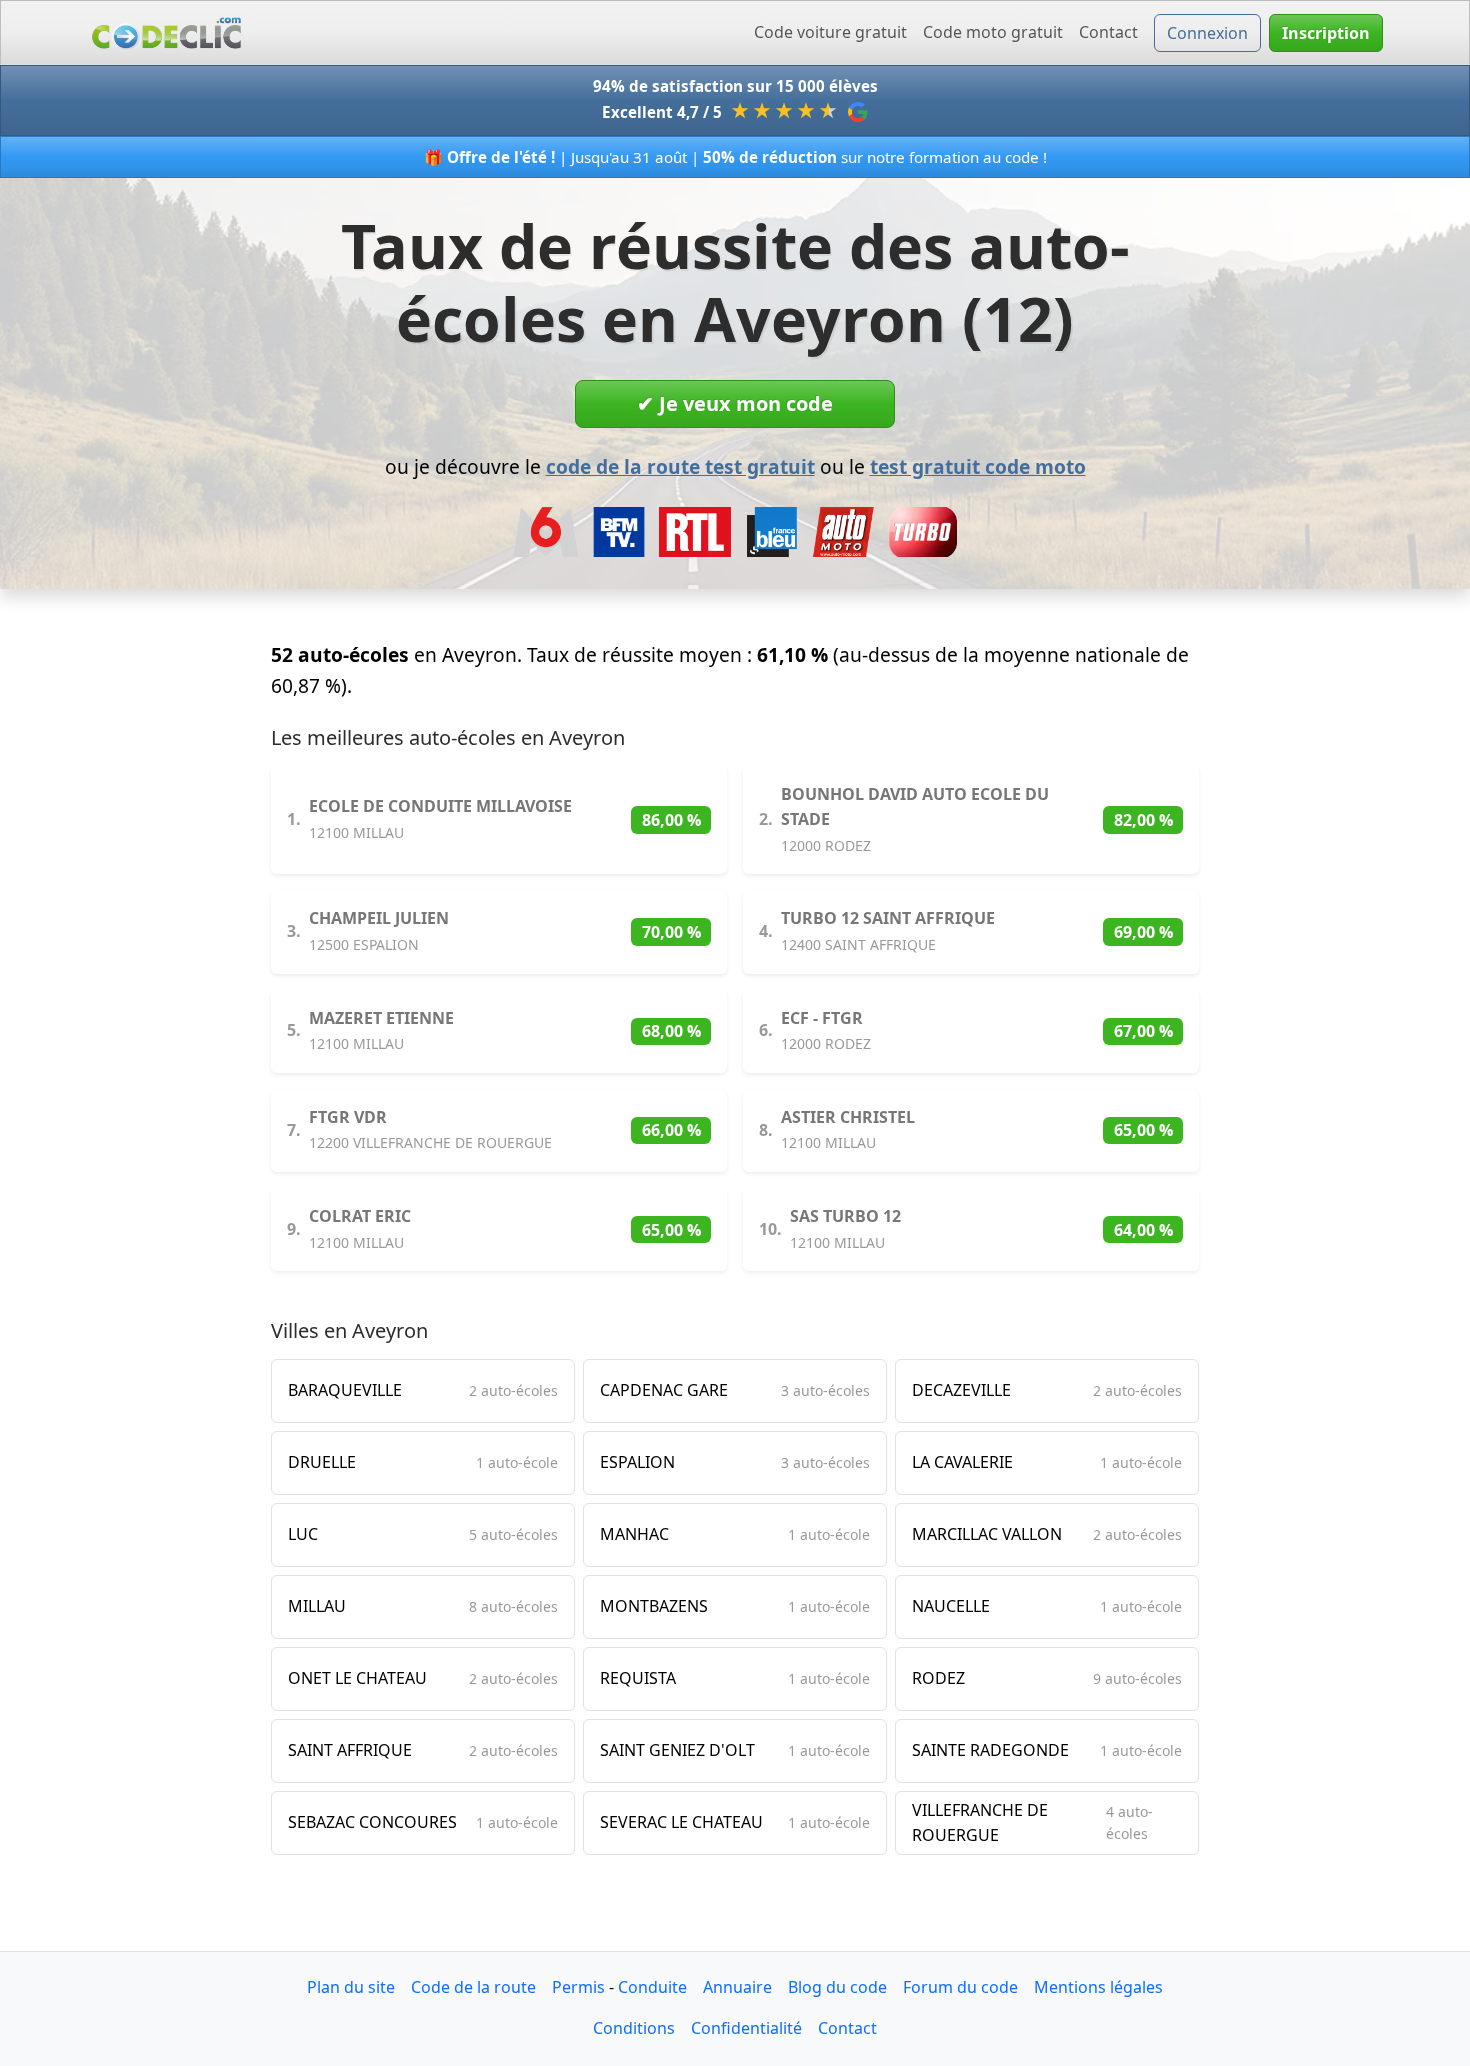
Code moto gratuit (993, 32)
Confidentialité (746, 2028)
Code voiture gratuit (830, 32)
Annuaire (737, 1987)
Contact (1108, 32)
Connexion (1207, 33)
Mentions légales (1098, 1987)
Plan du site (351, 1987)
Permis (578, 1987)
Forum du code (960, 1987)
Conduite (652, 1987)
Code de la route (473, 1987)
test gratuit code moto (978, 466)
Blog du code (837, 1987)
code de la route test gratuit (680, 466)
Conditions (634, 2028)
